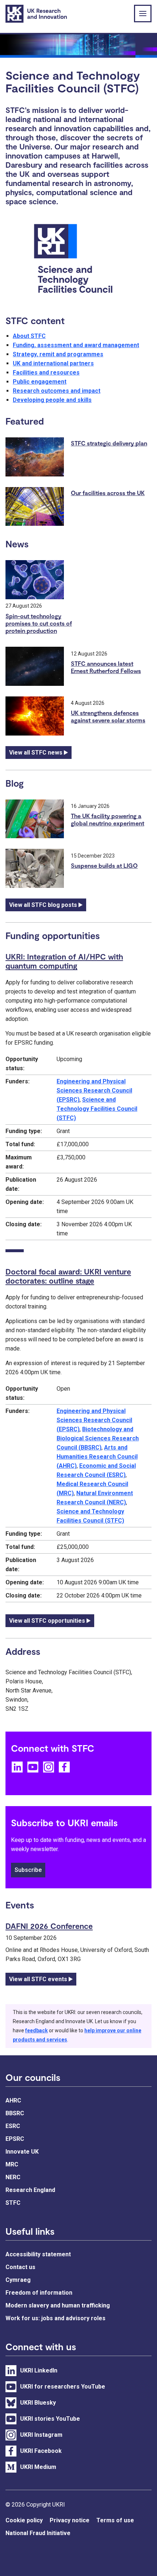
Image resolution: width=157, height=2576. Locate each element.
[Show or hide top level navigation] (143, 14)
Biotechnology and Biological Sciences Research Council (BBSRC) (98, 1438)
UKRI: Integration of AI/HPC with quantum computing (64, 961)
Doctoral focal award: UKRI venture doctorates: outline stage (68, 1276)
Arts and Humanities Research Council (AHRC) (97, 1457)
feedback (37, 2030)
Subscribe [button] (28, 1870)
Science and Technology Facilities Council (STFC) (97, 1109)
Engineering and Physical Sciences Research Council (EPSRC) (94, 1091)
